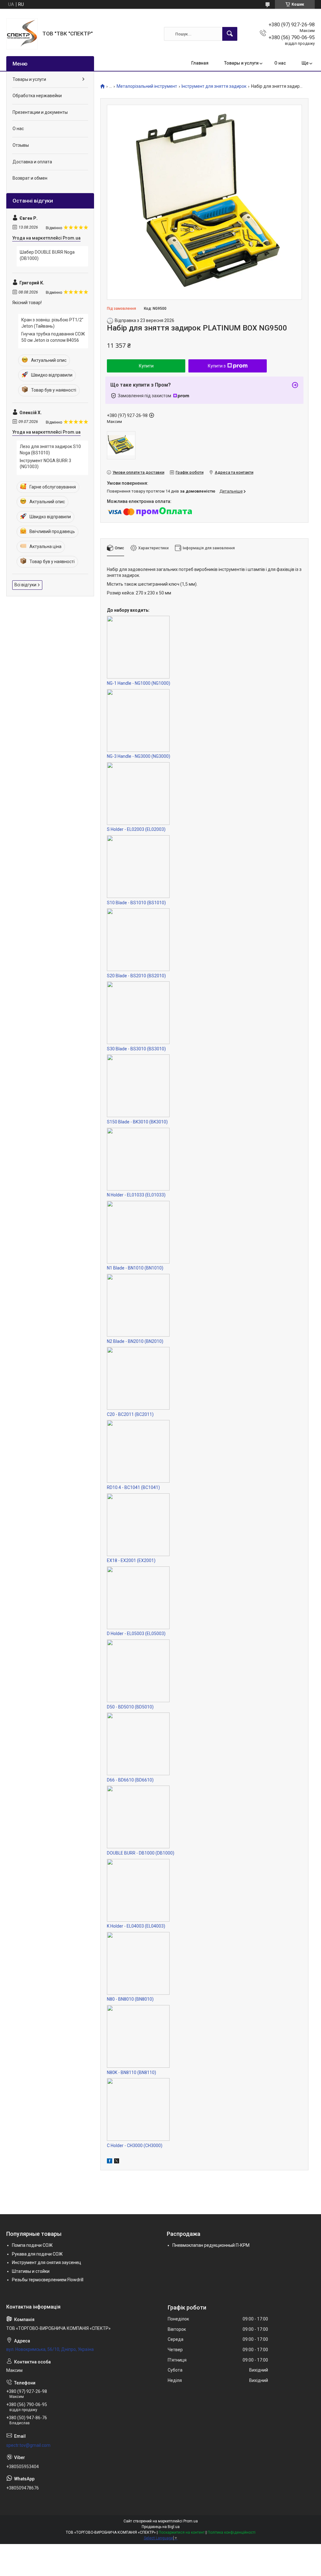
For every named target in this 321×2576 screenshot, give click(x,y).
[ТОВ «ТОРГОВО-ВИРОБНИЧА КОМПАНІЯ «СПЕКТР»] (22, 34)
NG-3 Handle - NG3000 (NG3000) (139, 756)
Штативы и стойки (31, 2271)
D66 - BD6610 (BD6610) (130, 1780)
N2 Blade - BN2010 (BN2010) (135, 1341)
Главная (200, 63)
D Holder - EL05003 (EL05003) (136, 1634)
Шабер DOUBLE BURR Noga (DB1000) (47, 255)
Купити (146, 366)
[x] (117, 2162)
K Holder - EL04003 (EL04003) (136, 1926)
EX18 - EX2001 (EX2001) (131, 1560)
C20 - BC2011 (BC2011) (130, 1414)
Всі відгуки (25, 585)
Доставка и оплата (32, 162)
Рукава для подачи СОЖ (37, 2254)
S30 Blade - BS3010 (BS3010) (136, 1049)
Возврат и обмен (30, 178)
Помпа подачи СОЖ (32, 2245)
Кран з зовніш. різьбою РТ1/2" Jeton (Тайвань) (52, 323)
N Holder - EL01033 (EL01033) (136, 1195)
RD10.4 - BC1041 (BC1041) (133, 1487)
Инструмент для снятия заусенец (47, 2262)
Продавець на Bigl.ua (161, 2527)
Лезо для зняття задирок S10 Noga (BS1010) (50, 450)
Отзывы (21, 145)
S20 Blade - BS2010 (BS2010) (136, 976)
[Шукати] (230, 34)
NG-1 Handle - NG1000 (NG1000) (139, 683)
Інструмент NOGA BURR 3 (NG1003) (45, 464)
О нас (280, 63)
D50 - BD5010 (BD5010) (130, 1707)
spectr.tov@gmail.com (28, 2445)
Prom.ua (191, 2521)
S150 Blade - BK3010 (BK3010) (137, 1122)
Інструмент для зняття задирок (214, 86)
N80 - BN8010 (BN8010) (130, 1999)
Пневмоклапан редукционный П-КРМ (211, 2245)
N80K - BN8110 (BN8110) (132, 2072)
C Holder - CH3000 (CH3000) (135, 2146)
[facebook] (110, 2162)
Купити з (217, 366)
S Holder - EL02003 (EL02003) (136, 829)
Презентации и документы (40, 112)
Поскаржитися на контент (182, 2532)
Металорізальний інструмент (147, 86)
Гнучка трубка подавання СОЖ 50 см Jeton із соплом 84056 (53, 337)
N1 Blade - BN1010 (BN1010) (135, 1268)
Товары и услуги (241, 63)
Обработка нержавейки (37, 96)
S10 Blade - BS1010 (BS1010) (136, 903)
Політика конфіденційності (232, 2532)
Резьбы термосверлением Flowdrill (48, 2280)
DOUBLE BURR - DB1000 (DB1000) (141, 1853)
